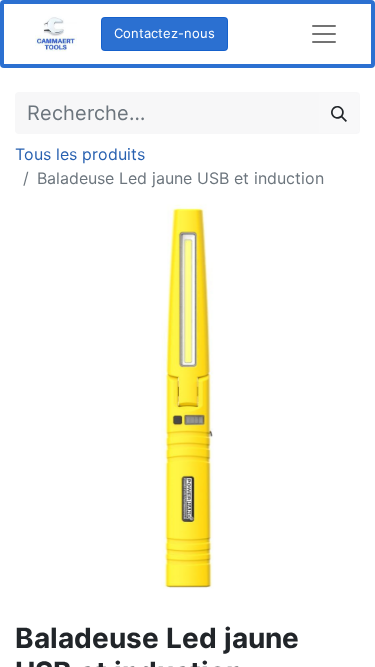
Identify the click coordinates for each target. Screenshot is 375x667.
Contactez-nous (164, 33)
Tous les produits (80, 154)
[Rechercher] (339, 113)
